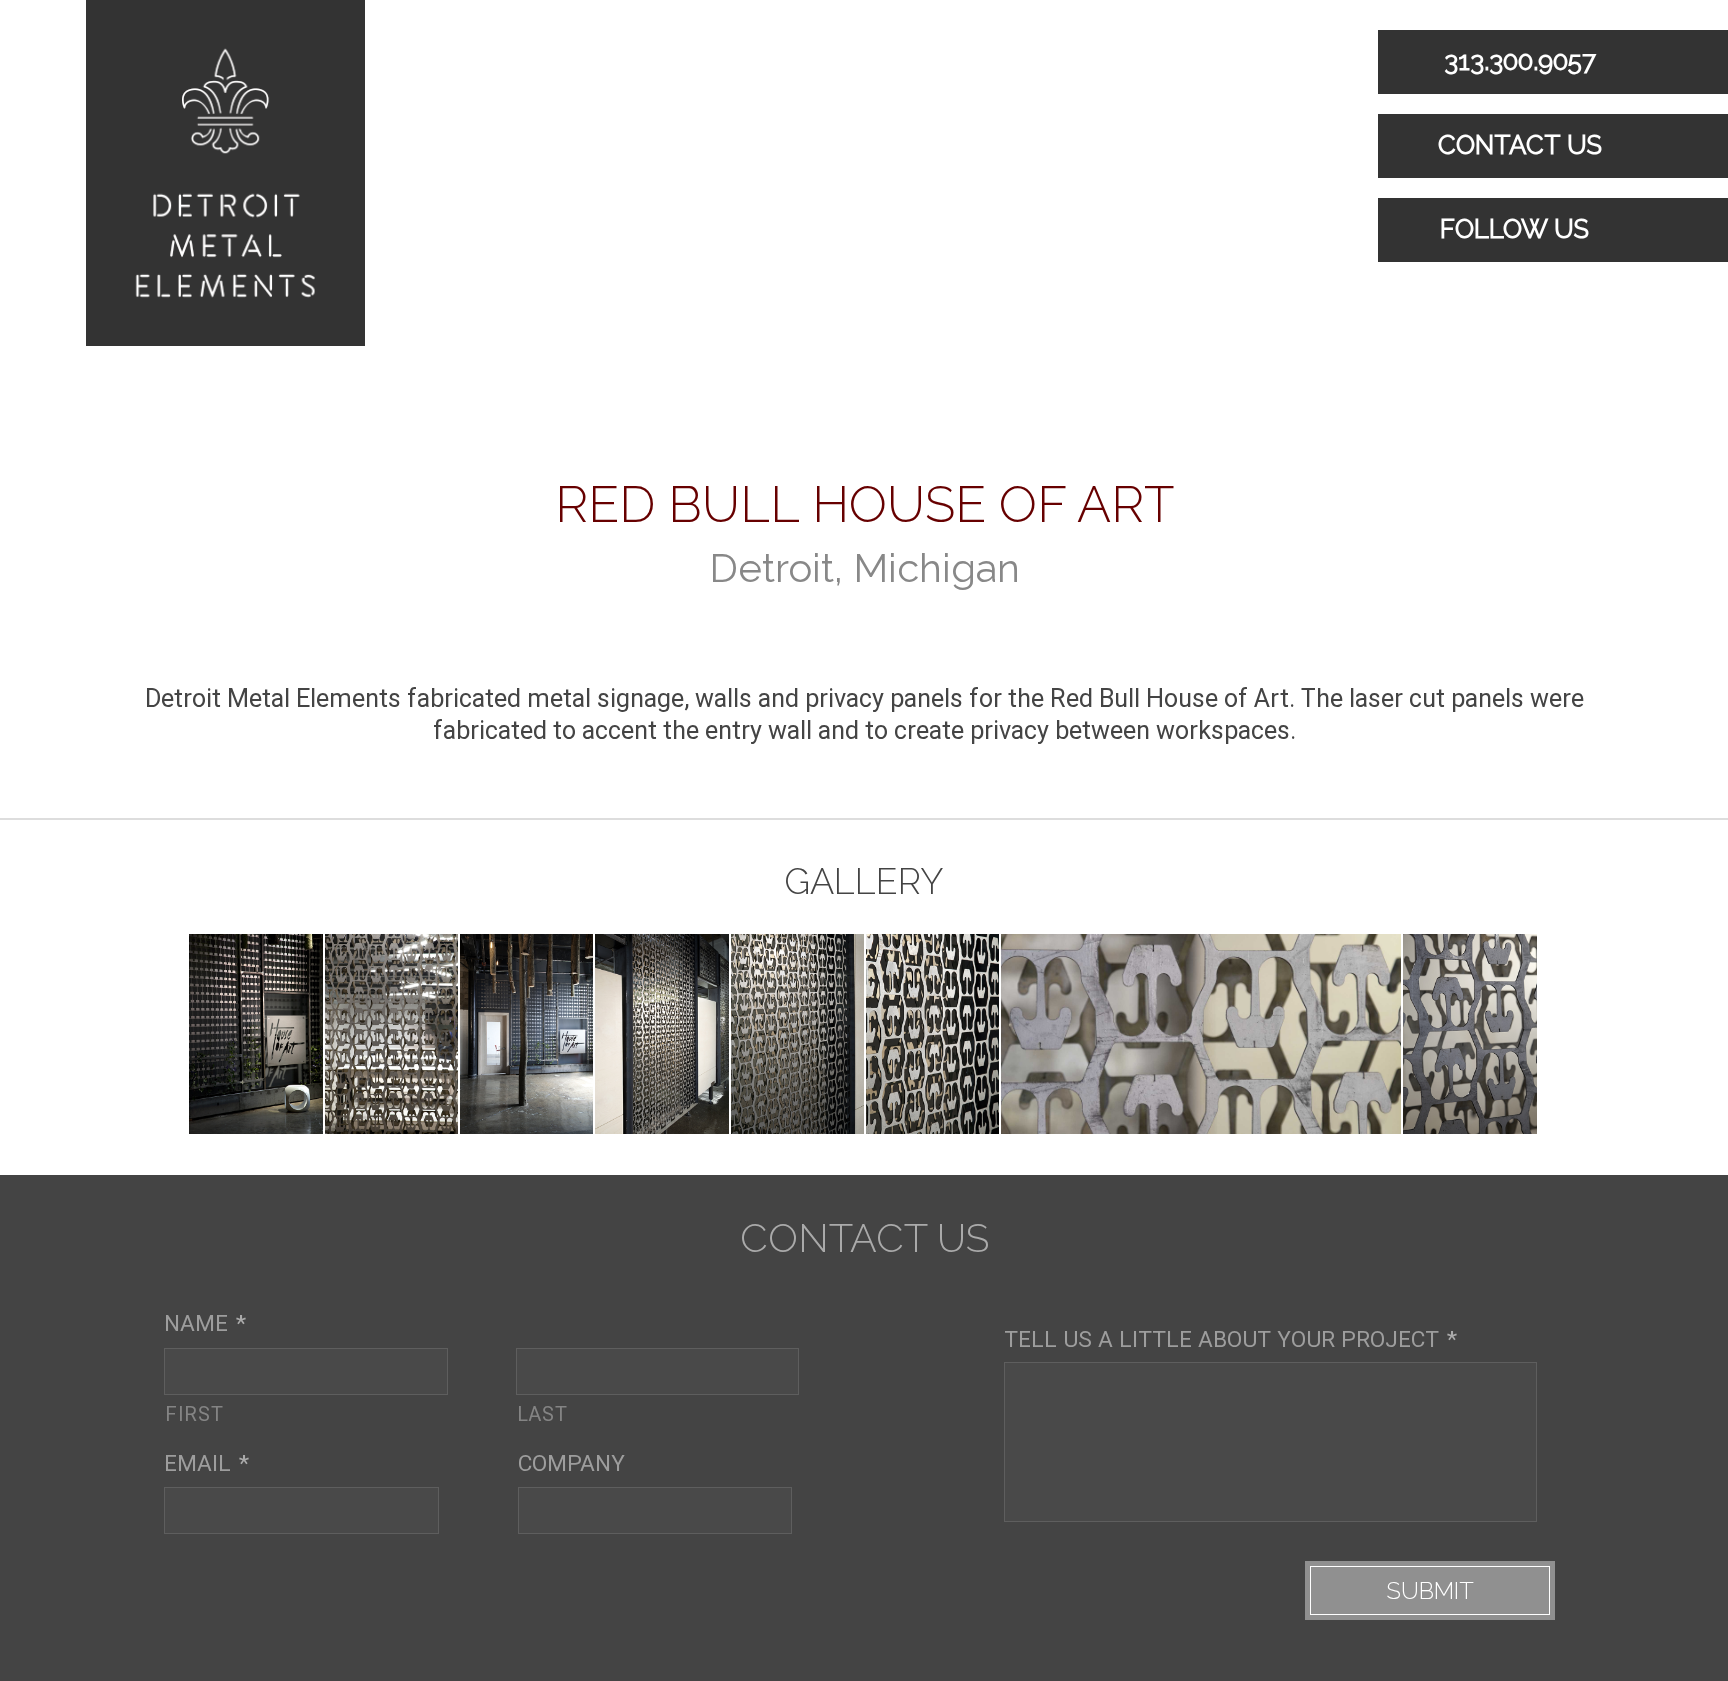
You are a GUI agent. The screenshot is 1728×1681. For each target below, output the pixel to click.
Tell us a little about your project (1230, 1339)
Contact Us (1516, 145)
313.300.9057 (1516, 61)
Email (206, 1463)
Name (205, 1323)
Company (571, 1463)
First (194, 1413)
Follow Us (1511, 229)
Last (542, 1413)
